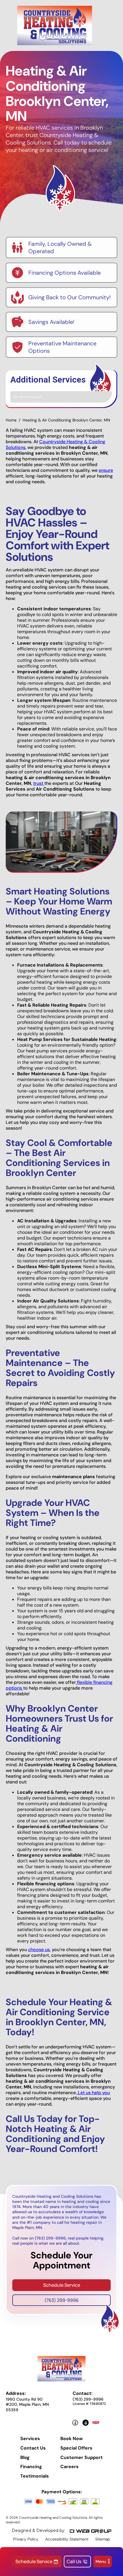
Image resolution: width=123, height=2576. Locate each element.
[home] (55, 25)
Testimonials (35, 2476)
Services (30, 2439)
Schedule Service (62, 2285)
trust (39, 783)
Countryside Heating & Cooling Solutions (55, 444)
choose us (39, 1950)
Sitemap (103, 2539)
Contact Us (33, 2448)
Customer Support (82, 2458)
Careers (70, 2467)
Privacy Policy (26, 2539)
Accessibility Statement (67, 2539)
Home (11, 420)
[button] (103, 2562)
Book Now (72, 2439)
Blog (25, 2458)
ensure (106, 470)
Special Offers (76, 2448)
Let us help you (93, 2093)
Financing (31, 2467)
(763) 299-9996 (61, 2300)
